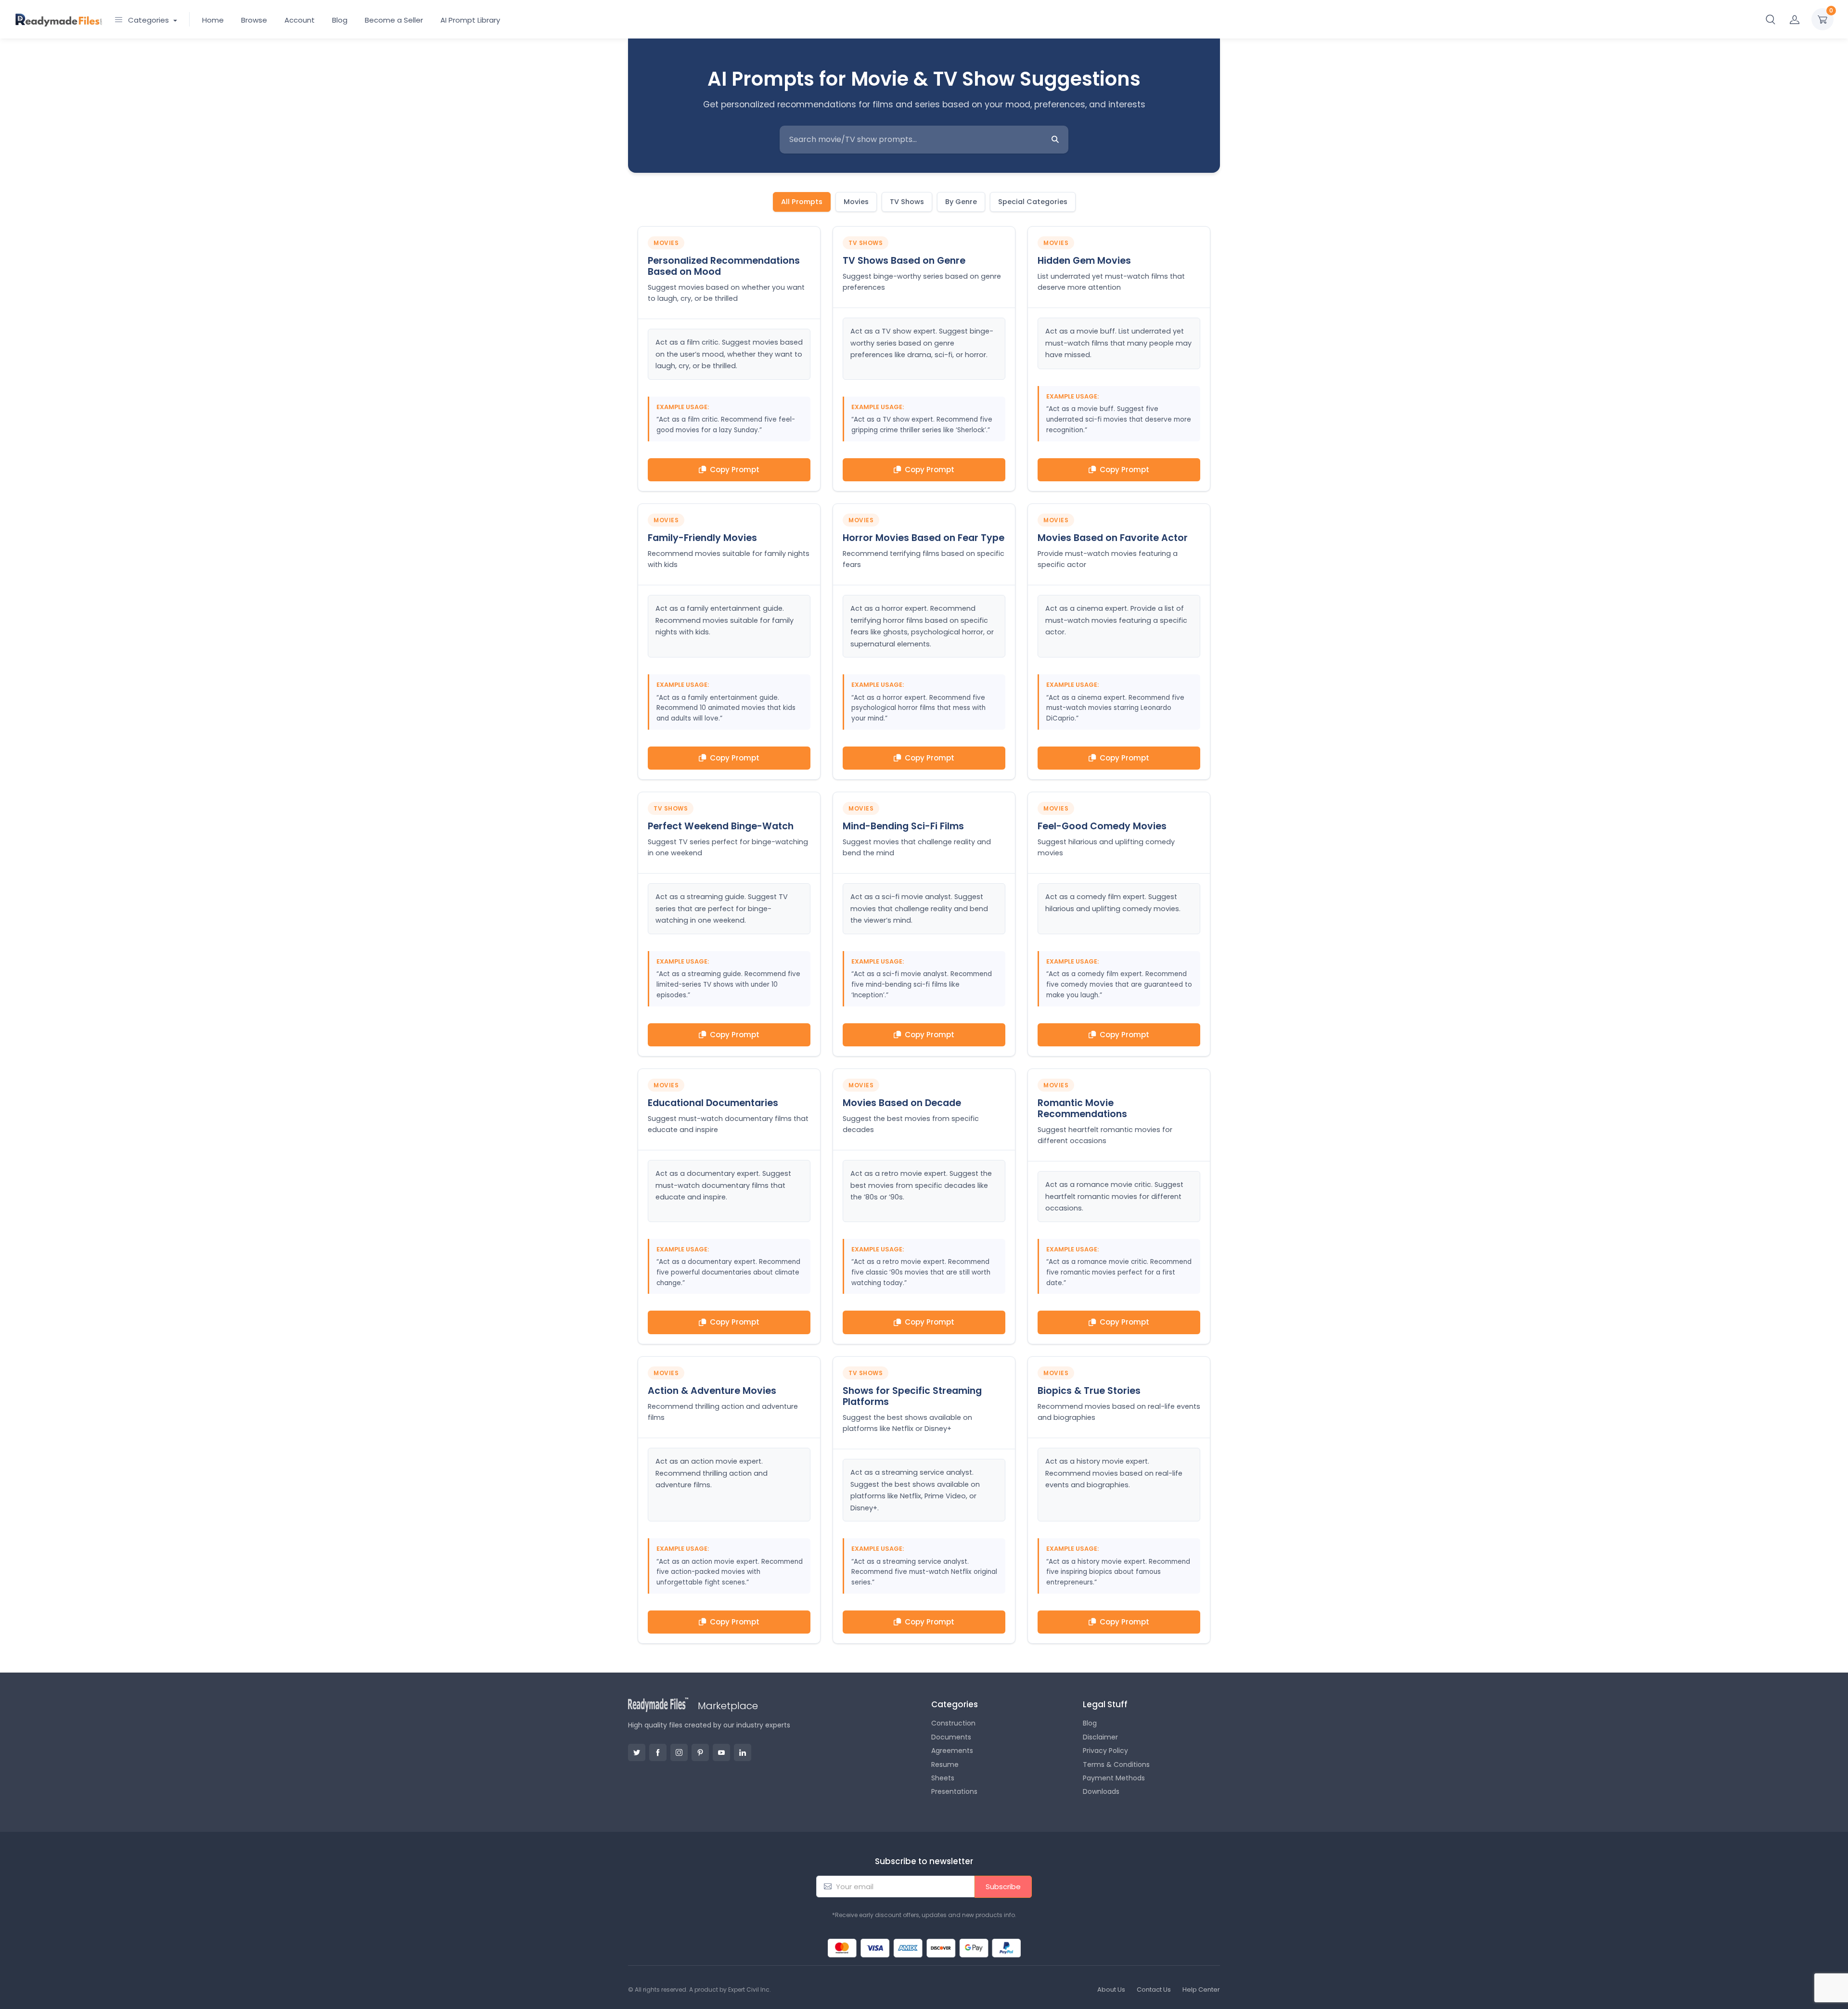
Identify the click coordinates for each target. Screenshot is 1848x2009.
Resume (945, 1764)
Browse (254, 20)
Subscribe (1003, 1887)
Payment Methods (1114, 1778)
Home (213, 20)
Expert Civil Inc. (750, 1990)
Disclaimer (1100, 1737)
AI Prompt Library (470, 20)
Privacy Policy (1105, 1751)
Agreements (952, 1751)
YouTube (721, 1752)
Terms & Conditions (1116, 1764)
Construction (953, 1723)
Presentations (954, 1791)
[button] (1771, 19)
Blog (340, 20)
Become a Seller (394, 20)
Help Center (1201, 1990)
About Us (1111, 1990)
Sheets (943, 1778)
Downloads (1101, 1791)
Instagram (679, 1752)
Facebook (658, 1752)
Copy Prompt (735, 470)
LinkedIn (743, 1752)
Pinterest (700, 1752)
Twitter (637, 1752)
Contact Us (1154, 1990)
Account (300, 20)
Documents (951, 1737)
